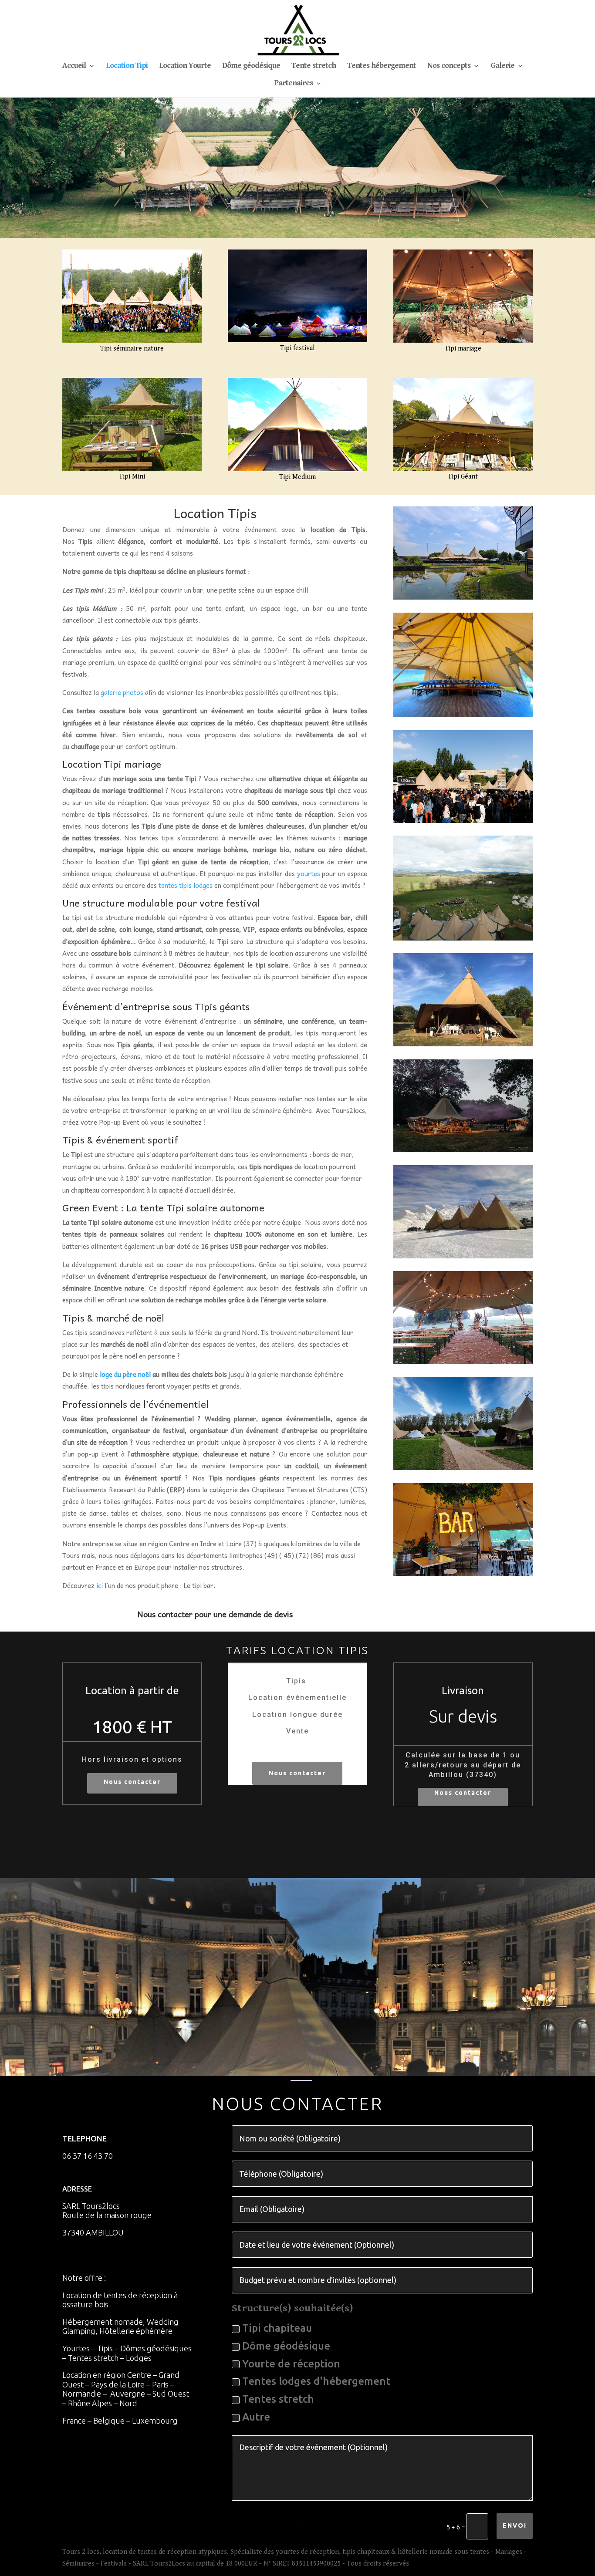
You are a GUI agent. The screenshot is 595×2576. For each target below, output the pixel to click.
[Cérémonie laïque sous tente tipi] (463, 1362)
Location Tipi (127, 66)
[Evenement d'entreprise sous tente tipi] (463, 939)
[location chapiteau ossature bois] (463, 1468)
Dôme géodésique (251, 66)
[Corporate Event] (463, 821)
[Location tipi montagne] (463, 1256)
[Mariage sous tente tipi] (463, 1150)
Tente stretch (314, 66)
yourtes (309, 873)
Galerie (502, 66)
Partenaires (293, 84)
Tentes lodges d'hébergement (316, 2381)
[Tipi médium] (297, 469)
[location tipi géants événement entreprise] (463, 598)
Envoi (515, 2525)
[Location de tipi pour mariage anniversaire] (463, 1044)
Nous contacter (132, 1782)
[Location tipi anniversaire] (463, 715)
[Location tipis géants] (463, 469)
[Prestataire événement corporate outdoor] (132, 341)
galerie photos (122, 692)
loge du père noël (125, 1374)
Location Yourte (185, 66)
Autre (256, 2417)
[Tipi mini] (132, 469)
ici (100, 1585)
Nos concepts (449, 66)
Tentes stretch (278, 2399)
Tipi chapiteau (277, 2328)
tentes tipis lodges (186, 885)
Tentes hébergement (382, 66)
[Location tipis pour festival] (297, 340)
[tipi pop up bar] (463, 1574)
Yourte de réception (291, 2364)
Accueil (74, 66)
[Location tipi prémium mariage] (463, 341)
